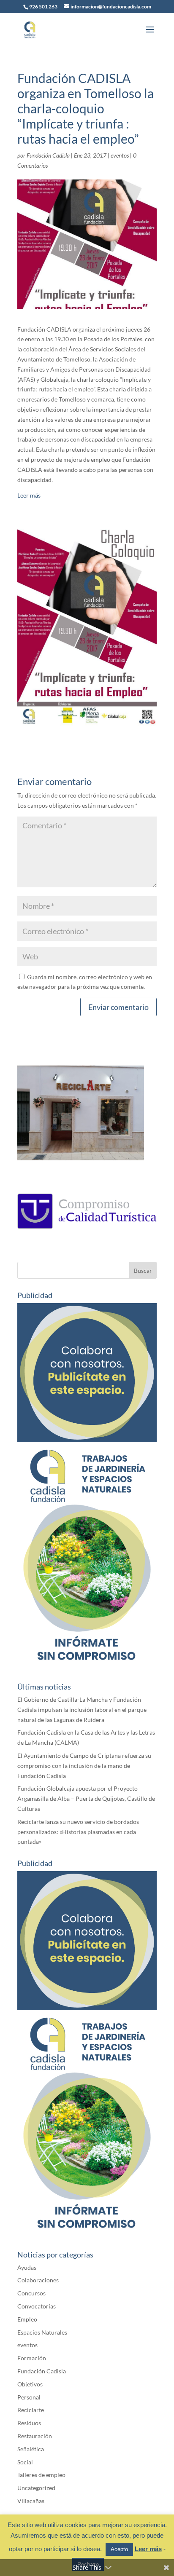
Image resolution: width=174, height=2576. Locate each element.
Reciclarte (31, 2410)
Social (25, 2462)
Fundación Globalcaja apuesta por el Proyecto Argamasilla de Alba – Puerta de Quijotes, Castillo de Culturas (86, 1798)
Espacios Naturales (42, 2332)
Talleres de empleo (41, 2475)
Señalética (31, 2449)
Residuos (29, 2423)
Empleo (27, 2319)
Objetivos (30, 2384)
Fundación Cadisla (48, 155)
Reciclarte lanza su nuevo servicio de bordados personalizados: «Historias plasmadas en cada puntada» (78, 1832)
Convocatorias (37, 2306)
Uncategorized (36, 2488)
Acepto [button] (119, 2549)
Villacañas (31, 2501)
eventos (120, 155)
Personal (29, 2397)
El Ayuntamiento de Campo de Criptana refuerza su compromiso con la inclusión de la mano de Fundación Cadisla (84, 1766)
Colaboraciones (38, 2280)
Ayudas (27, 2267)
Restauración (35, 2436)
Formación (32, 2358)
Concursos (31, 2293)
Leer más (29, 495)
